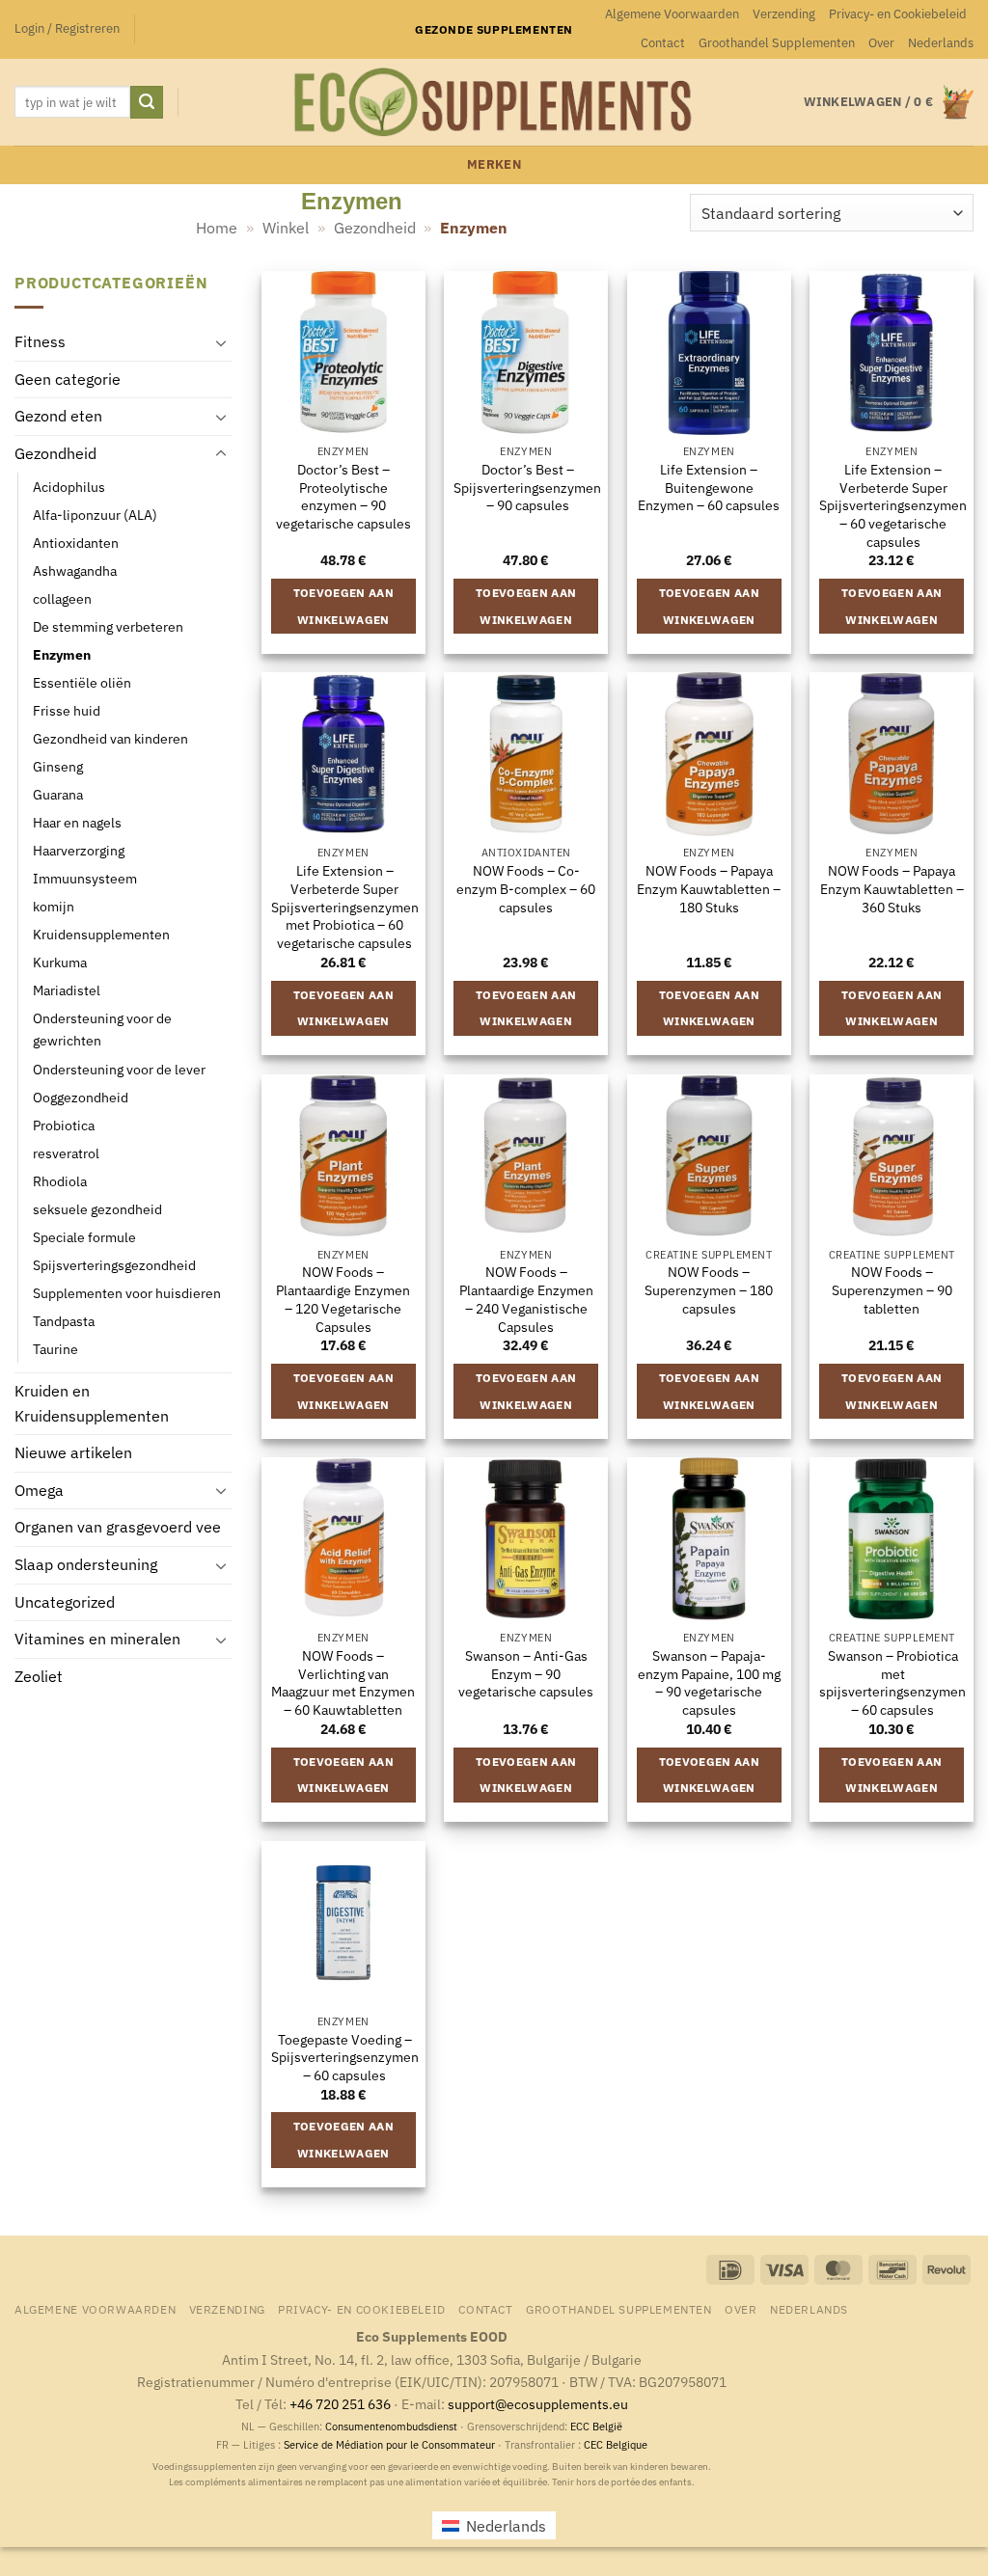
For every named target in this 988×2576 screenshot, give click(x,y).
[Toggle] (221, 342)
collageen (62, 598)
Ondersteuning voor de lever (119, 1068)
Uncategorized (65, 1602)
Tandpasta (64, 1321)
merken (494, 164)
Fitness (40, 341)
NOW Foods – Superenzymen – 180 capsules (709, 1290)
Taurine (55, 1349)
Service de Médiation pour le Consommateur (389, 2445)
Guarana (58, 794)
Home (217, 228)
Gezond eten (58, 416)
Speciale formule (84, 1237)
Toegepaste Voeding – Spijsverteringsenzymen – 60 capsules (345, 2058)
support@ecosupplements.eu (538, 2404)
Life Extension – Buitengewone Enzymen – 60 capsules (709, 488)
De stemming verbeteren (108, 626)
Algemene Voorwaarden (672, 14)
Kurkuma (60, 962)
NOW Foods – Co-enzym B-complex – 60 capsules (526, 889)
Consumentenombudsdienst (391, 2427)
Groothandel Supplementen (777, 43)
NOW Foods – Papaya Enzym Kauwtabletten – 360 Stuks (892, 889)
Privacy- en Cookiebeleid (898, 14)
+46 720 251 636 (340, 2404)
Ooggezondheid (81, 1096)
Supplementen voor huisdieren (127, 1293)
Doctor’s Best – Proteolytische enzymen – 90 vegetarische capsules (343, 497)
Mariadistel (67, 990)
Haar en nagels (77, 822)
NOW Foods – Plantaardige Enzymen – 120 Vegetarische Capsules (343, 1299)
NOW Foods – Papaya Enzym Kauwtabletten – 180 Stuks (709, 889)
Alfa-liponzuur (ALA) (95, 515)
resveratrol (66, 1153)
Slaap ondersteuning (86, 1564)
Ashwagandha (75, 570)
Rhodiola (60, 1181)
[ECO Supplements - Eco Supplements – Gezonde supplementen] (494, 102)
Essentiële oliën (82, 682)
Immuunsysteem (85, 878)
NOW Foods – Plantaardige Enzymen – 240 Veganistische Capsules (526, 1299)
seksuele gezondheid (97, 1209)
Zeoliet (39, 1676)
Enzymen (62, 654)
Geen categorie (68, 379)
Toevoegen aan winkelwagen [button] (344, 606)
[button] (67, 29)
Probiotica (64, 1125)
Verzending (784, 14)
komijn (54, 906)
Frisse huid (67, 710)
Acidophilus (69, 486)
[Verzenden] (147, 102)
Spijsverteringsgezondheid (114, 1265)
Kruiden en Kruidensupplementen (92, 1403)
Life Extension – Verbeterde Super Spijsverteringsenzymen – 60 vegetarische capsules (893, 506)
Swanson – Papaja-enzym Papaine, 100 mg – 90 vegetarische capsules (709, 1683)
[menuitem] (941, 43)
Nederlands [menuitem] (506, 2526)
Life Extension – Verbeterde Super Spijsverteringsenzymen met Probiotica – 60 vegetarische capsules (345, 907)
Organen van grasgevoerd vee (118, 1527)
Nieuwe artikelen (73, 1452)
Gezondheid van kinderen (110, 738)
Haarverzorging (79, 850)
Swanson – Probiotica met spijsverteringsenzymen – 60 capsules (892, 1683)
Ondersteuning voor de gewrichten (102, 1029)
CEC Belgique (616, 2445)
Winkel (286, 228)
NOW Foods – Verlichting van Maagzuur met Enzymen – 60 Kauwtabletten (343, 1683)
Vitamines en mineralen (97, 1639)
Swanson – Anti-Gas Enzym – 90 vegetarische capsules (526, 1674)
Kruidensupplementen (101, 934)
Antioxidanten (76, 542)
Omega (39, 1490)
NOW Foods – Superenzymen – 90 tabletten (892, 1290)
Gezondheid (375, 228)
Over (881, 43)
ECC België (596, 2427)
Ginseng (58, 766)
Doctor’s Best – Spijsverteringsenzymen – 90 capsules (527, 488)
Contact (663, 43)
